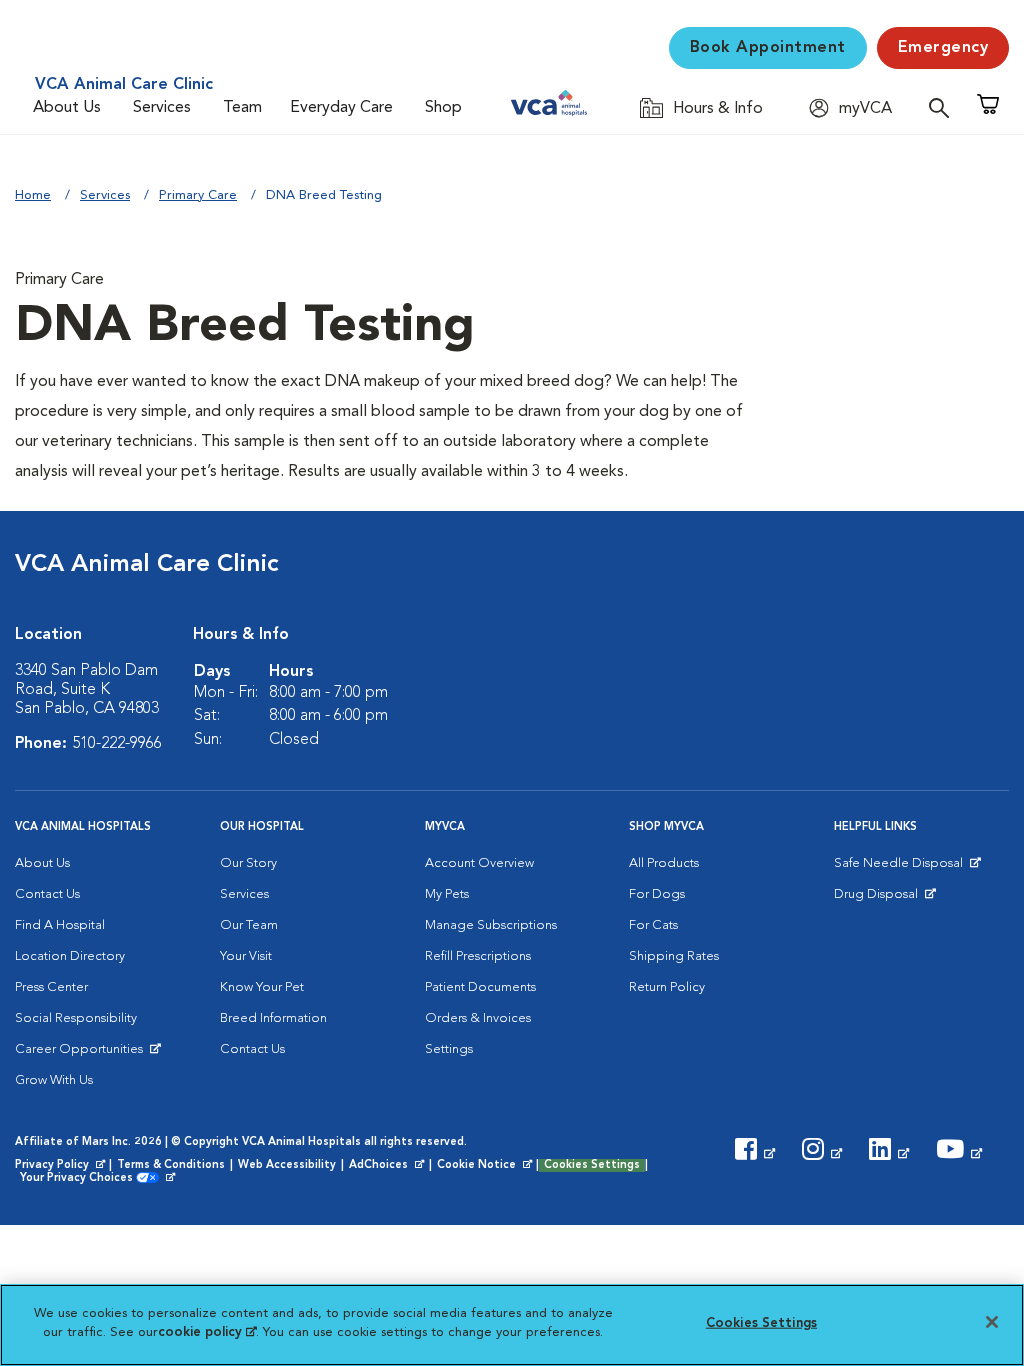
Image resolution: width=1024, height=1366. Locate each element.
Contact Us (47, 894)
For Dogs (657, 894)
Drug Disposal (884, 899)
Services (162, 108)
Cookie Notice (486, 1166)
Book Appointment (768, 48)
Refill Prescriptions (478, 956)
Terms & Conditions (171, 1165)
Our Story (248, 863)
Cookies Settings (592, 1165)
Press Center (51, 987)
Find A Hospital (60, 925)
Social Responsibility (76, 1018)
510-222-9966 (117, 744)
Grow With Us (54, 1080)
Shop (443, 108)
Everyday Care (341, 108)
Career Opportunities (82, 1054)
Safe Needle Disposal (901, 868)
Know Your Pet (262, 987)
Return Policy (667, 987)
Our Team (249, 925)
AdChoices (388, 1166)
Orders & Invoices (478, 1018)
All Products (664, 863)
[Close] (992, 1322)
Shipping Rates (674, 956)
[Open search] (944, 107)
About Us (67, 108)
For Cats (653, 925)
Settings (449, 1049)
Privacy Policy (62, 1166)
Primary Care (198, 195)
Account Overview (479, 863)
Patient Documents (480, 987)
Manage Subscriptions (491, 925)
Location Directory (70, 956)
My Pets (447, 894)
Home (33, 195)
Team (242, 108)
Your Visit (246, 956)
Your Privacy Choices (81, 1179)
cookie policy (207, 1332)
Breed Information (273, 1018)
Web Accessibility (287, 1165)
